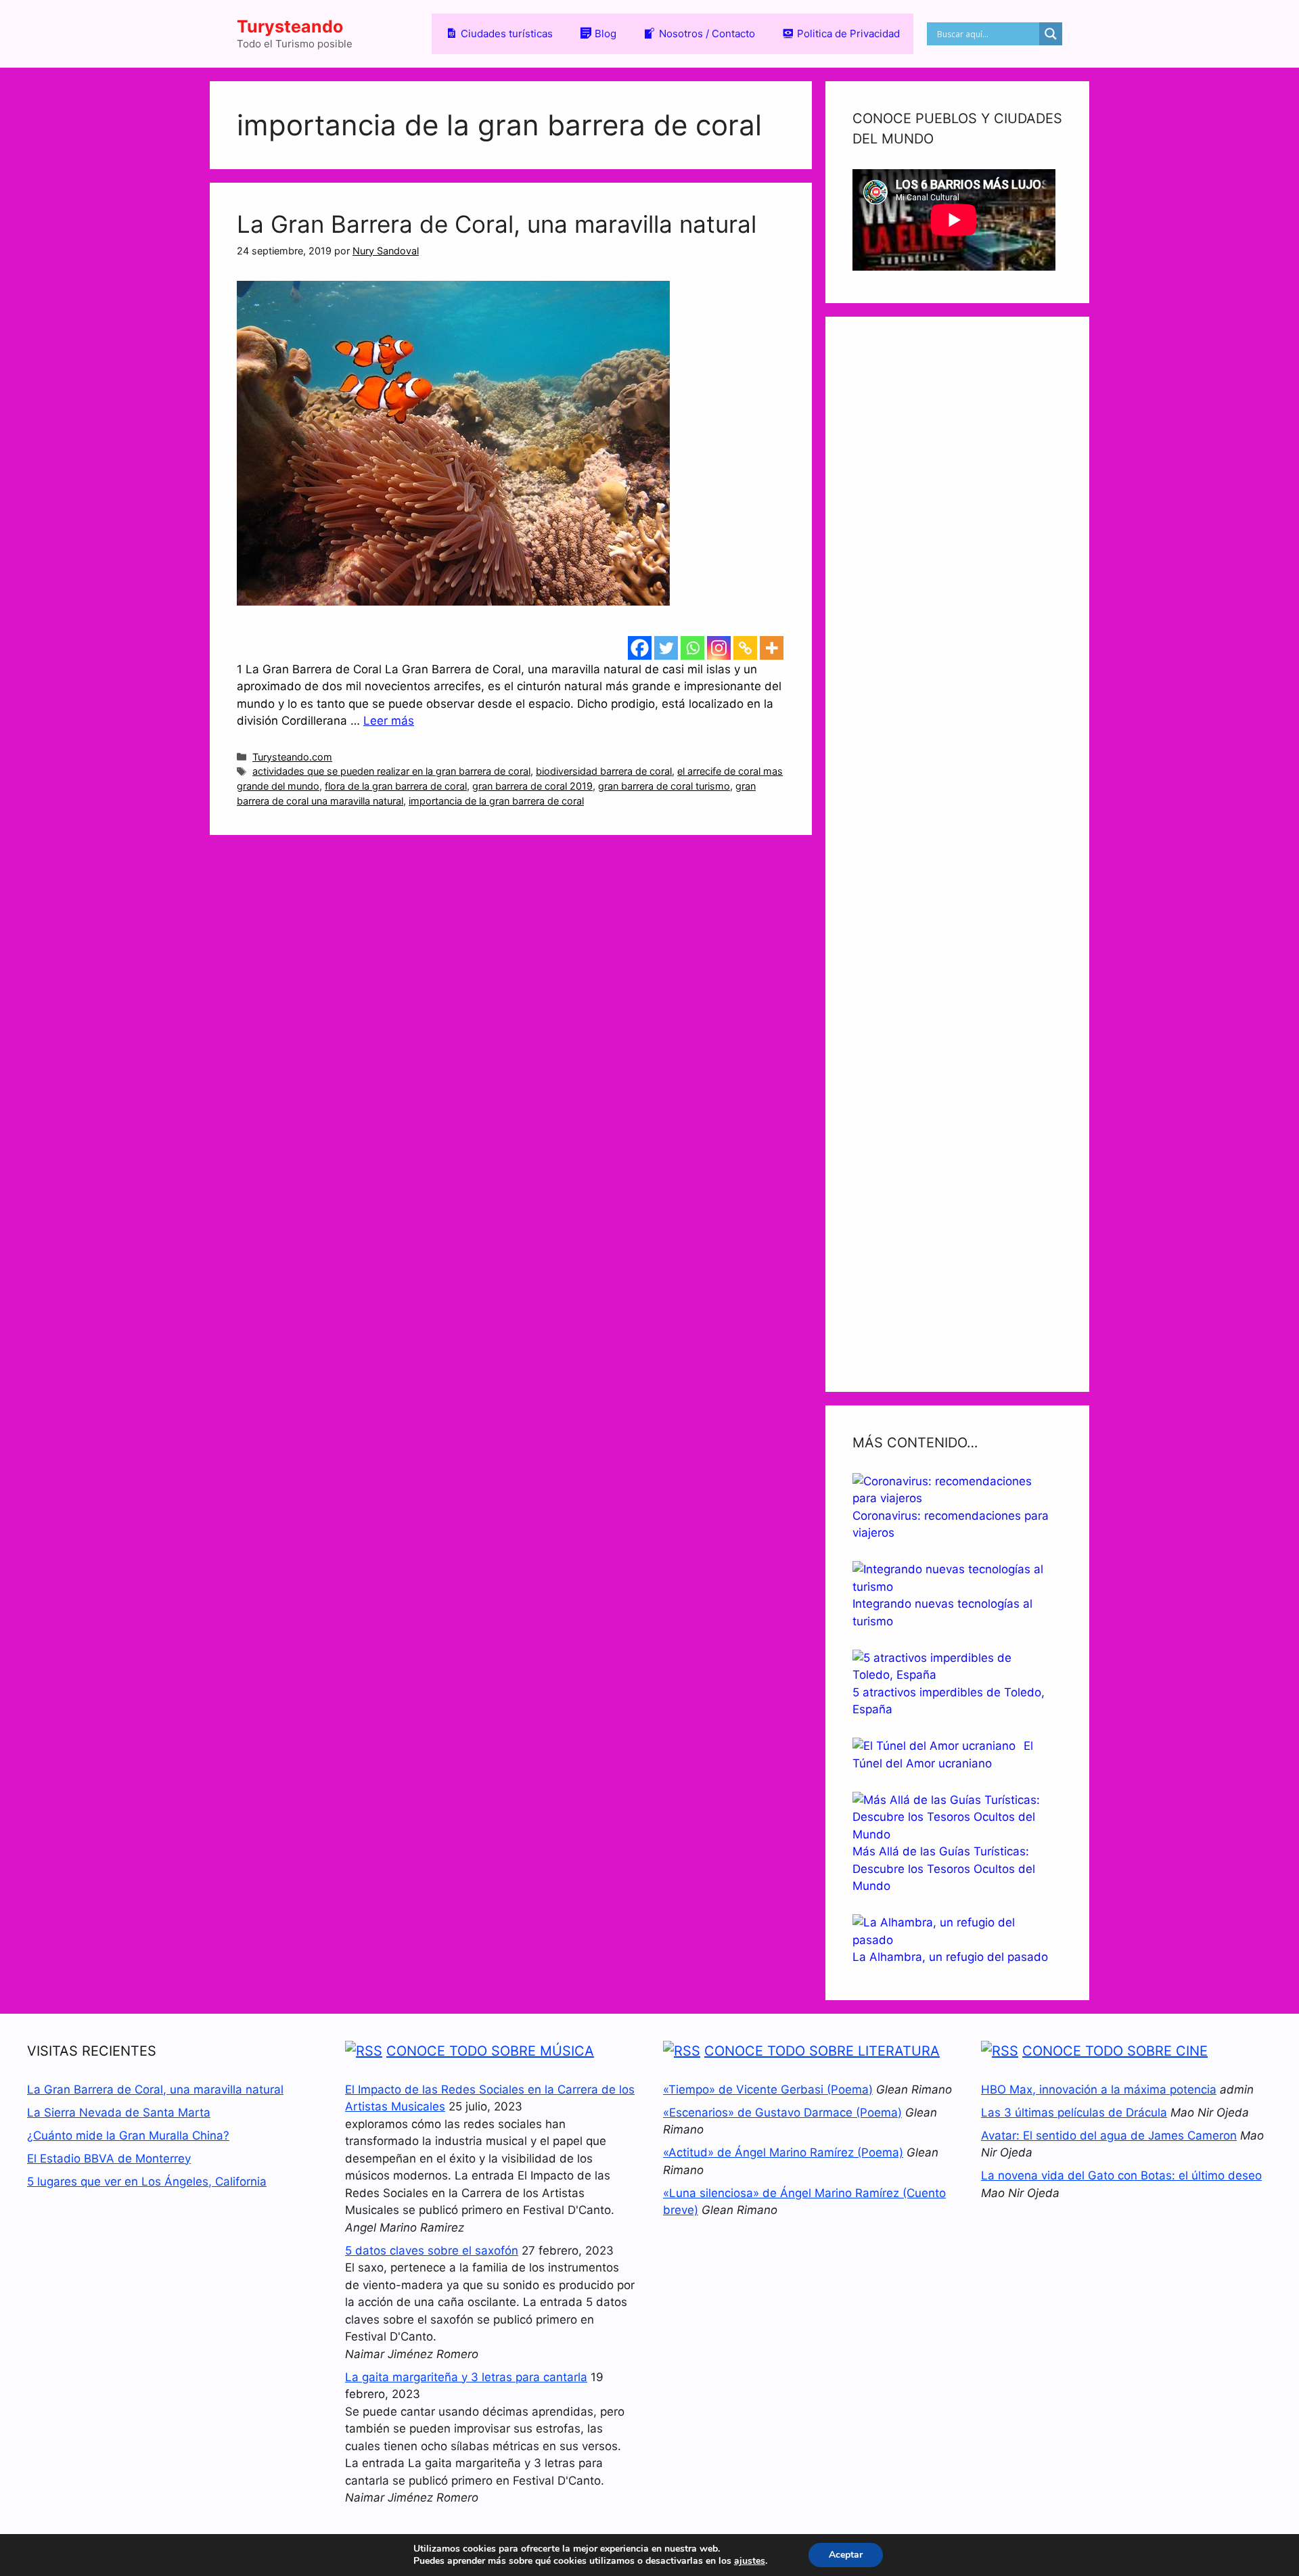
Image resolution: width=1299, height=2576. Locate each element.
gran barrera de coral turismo (664, 786)
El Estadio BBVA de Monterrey (109, 2159)
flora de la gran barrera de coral (396, 786)
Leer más (389, 721)
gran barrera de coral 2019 (532, 786)
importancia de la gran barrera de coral (496, 801)
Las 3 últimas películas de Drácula (1074, 2112)
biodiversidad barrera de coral (604, 771)
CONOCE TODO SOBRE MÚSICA (490, 2051)
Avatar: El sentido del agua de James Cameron (1109, 2136)
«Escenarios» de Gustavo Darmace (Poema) (782, 2112)
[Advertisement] (957, 854)
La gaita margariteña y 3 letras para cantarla (466, 2377)
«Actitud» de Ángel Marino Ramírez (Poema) (783, 2152)
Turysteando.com (292, 757)
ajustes (750, 2561)
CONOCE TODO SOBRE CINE (1115, 2051)
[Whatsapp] (692, 648)
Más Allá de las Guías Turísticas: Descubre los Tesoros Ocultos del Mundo (944, 1869)
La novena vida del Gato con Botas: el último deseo (1121, 2175)
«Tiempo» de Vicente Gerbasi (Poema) (768, 2089)
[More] (772, 648)
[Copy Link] (745, 648)
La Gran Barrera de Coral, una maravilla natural (497, 224)
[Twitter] (666, 648)
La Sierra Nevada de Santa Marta (119, 2112)
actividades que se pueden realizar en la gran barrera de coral (391, 771)
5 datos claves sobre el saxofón (432, 2251)
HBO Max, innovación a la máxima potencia (1099, 2089)
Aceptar (846, 2555)
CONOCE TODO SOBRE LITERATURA (822, 2051)
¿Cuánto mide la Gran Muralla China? (128, 2136)
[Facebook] (640, 648)
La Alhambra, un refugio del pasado (950, 1957)
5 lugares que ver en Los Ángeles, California (147, 2182)
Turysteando (290, 26)
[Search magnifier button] (1051, 34)
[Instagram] (719, 648)
